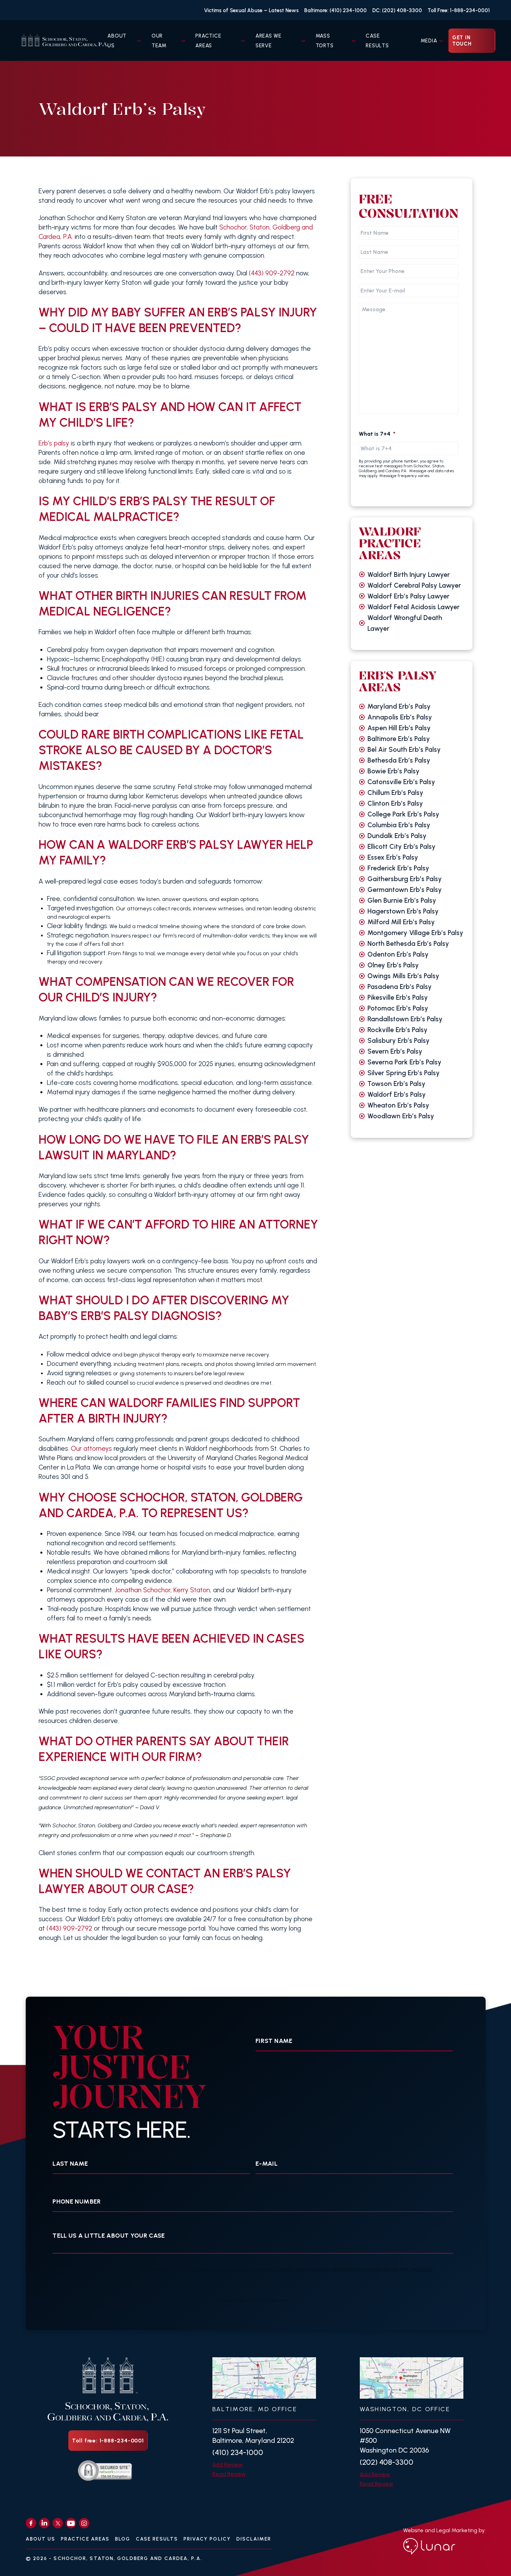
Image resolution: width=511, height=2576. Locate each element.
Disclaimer (254, 2539)
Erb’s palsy (54, 443)
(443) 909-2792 (272, 273)
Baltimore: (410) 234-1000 (335, 10)
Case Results (157, 2539)
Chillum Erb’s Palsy (395, 793)
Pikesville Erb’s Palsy (398, 997)
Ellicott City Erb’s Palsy (401, 847)
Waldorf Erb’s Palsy (397, 1094)
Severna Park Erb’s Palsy (404, 1062)
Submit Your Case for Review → (256, 2300)
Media (429, 41)
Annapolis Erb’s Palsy (400, 717)
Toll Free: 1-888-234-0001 (459, 10)
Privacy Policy (207, 2539)
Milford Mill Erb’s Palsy (401, 922)
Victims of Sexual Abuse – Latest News (251, 10)
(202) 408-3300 (387, 2462)
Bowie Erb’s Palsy (394, 771)
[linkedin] (44, 2523)
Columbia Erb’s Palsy (399, 825)
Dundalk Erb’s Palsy (397, 836)
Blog (123, 2539)
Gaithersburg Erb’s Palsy (405, 879)
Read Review (229, 2474)
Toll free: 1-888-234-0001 (108, 2441)
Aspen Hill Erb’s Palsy (399, 728)
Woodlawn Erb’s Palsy (401, 1116)
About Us (41, 2539)
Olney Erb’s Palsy (393, 965)
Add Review (228, 2465)
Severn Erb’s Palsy (395, 1051)
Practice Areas (85, 2539)
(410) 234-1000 (238, 2452)
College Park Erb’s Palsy (403, 814)
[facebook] (31, 2523)
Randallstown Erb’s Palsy (405, 1019)
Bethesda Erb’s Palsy (399, 760)
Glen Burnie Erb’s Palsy (402, 900)
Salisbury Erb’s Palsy (399, 1041)
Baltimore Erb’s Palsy (399, 739)
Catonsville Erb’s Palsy (401, 782)
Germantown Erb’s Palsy (405, 890)
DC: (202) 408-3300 (397, 10)
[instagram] (84, 2523)
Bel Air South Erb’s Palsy (404, 750)
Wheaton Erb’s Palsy (398, 1105)
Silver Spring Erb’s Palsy (404, 1073)
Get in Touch (462, 41)
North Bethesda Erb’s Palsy (408, 944)
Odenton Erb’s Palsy (398, 954)
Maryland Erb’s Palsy (399, 706)
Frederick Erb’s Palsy (398, 868)
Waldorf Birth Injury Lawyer (409, 575)
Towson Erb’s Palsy (396, 1084)
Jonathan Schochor (142, 1590)
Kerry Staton (192, 1590)
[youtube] (71, 2523)
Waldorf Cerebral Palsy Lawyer (414, 585)
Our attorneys (91, 1448)
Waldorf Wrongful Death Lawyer (405, 623)
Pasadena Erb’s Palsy (400, 987)
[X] (58, 2523)
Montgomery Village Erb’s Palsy (415, 933)
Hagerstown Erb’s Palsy (403, 911)
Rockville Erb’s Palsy (398, 1030)
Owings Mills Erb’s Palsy (403, 976)
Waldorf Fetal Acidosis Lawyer (413, 607)
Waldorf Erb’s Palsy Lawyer (408, 596)
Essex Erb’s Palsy (393, 857)
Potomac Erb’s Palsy (398, 1008)
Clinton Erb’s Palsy (395, 803)
